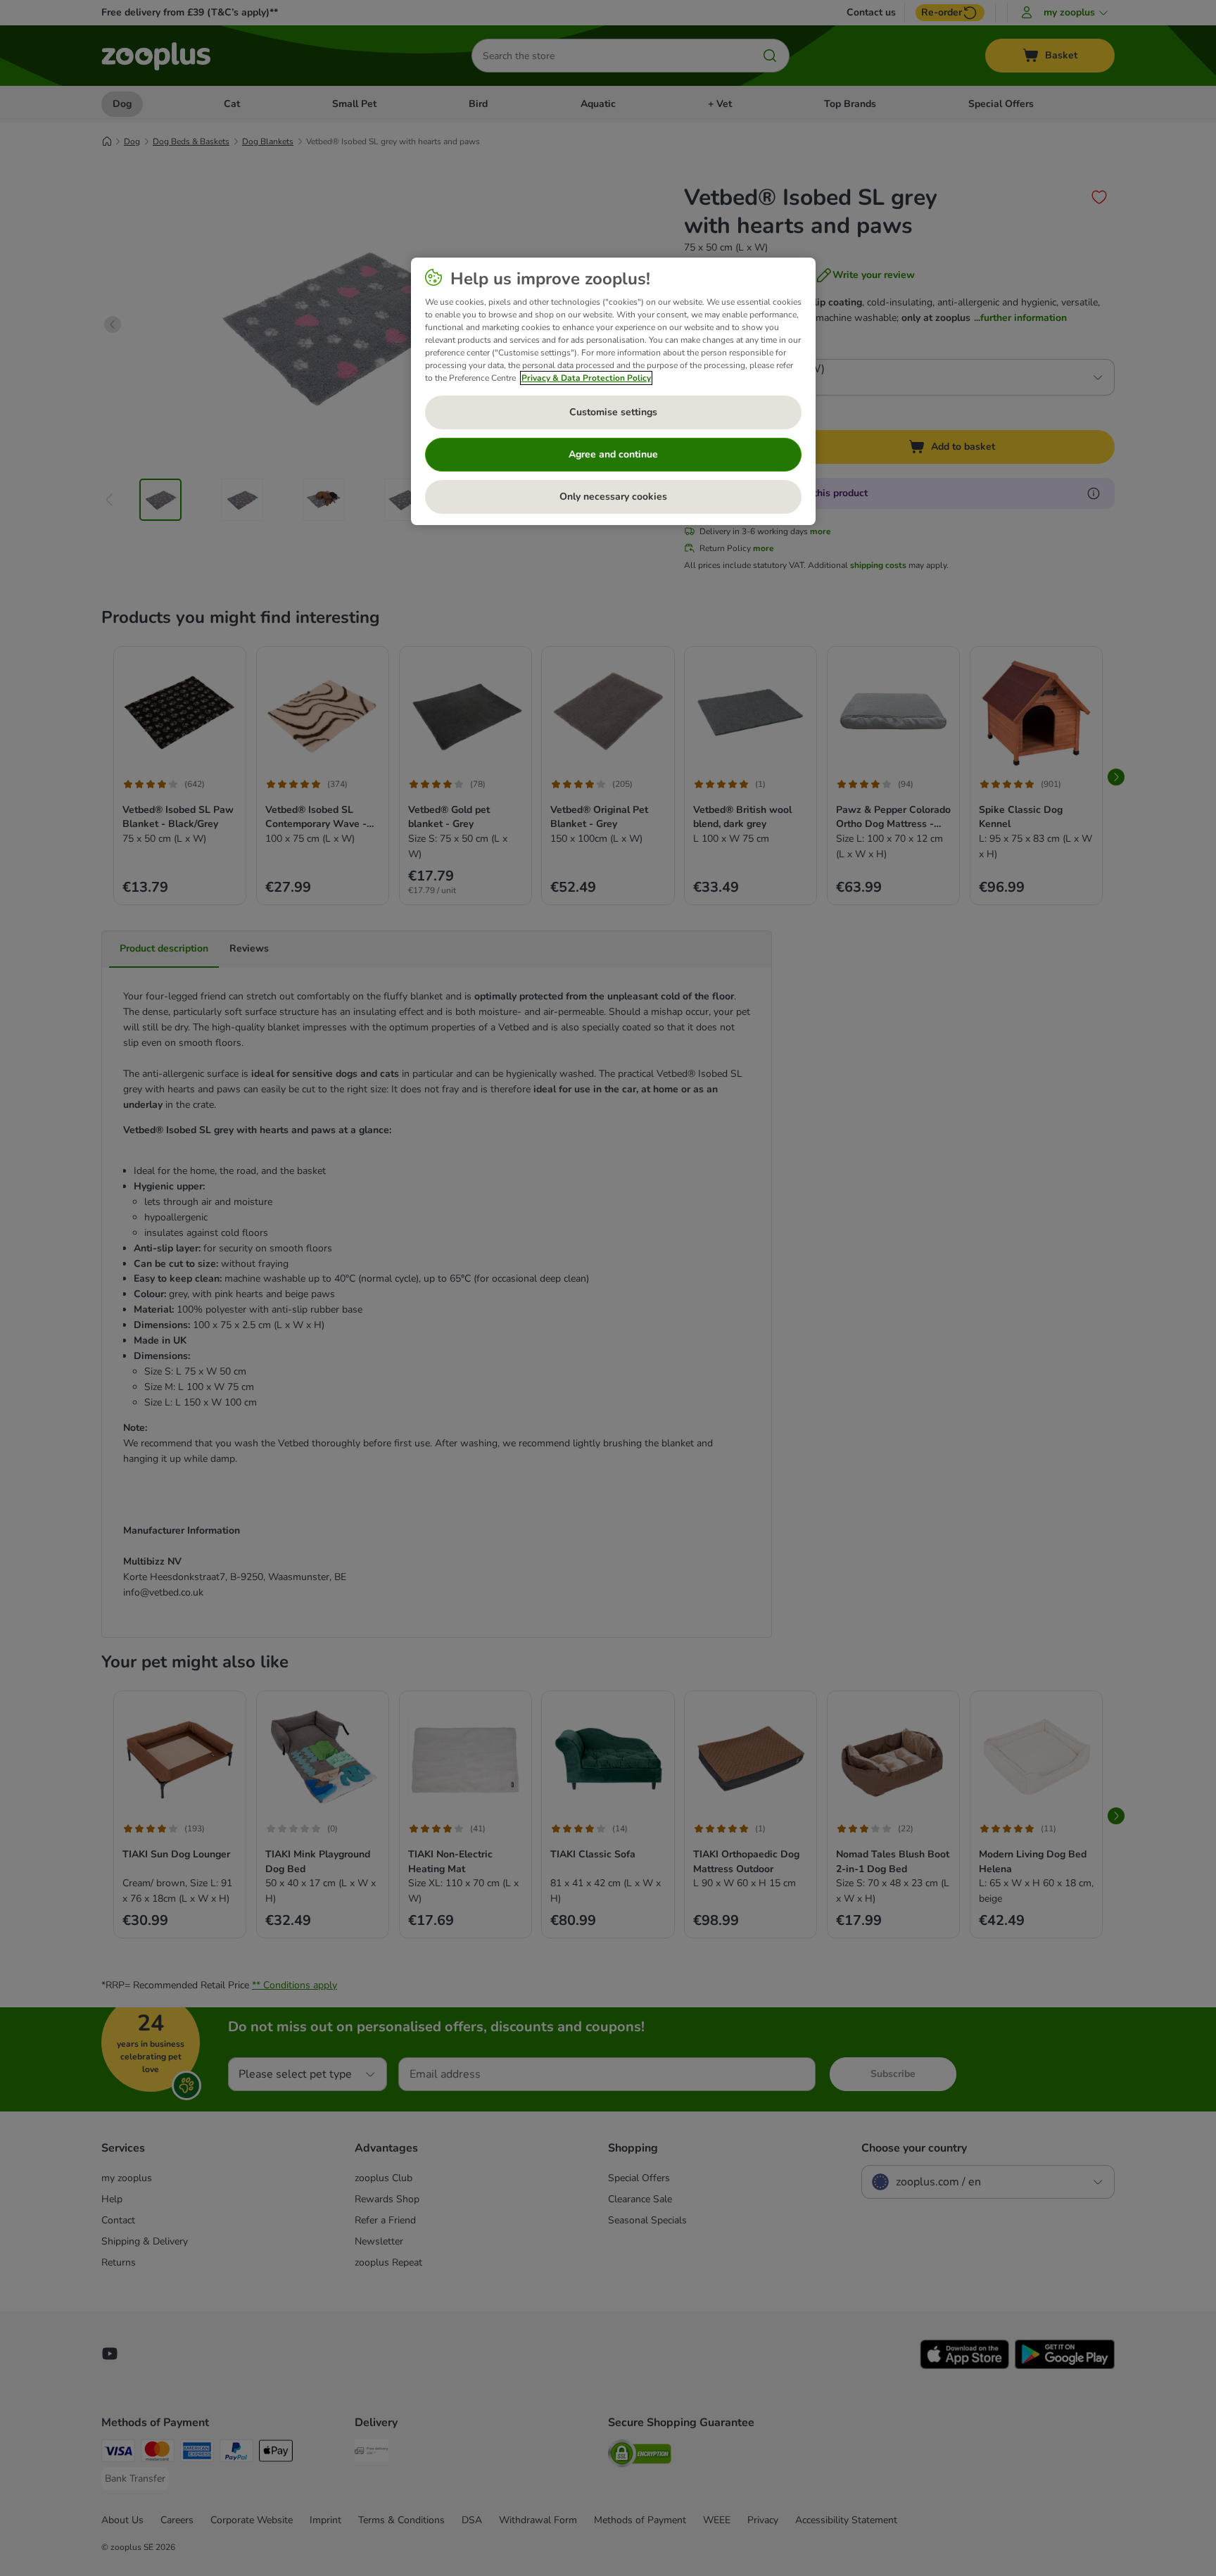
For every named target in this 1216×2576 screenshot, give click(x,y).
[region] (613, 391)
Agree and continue (613, 454)
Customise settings (613, 412)
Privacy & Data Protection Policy (586, 378)
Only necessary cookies (613, 497)
